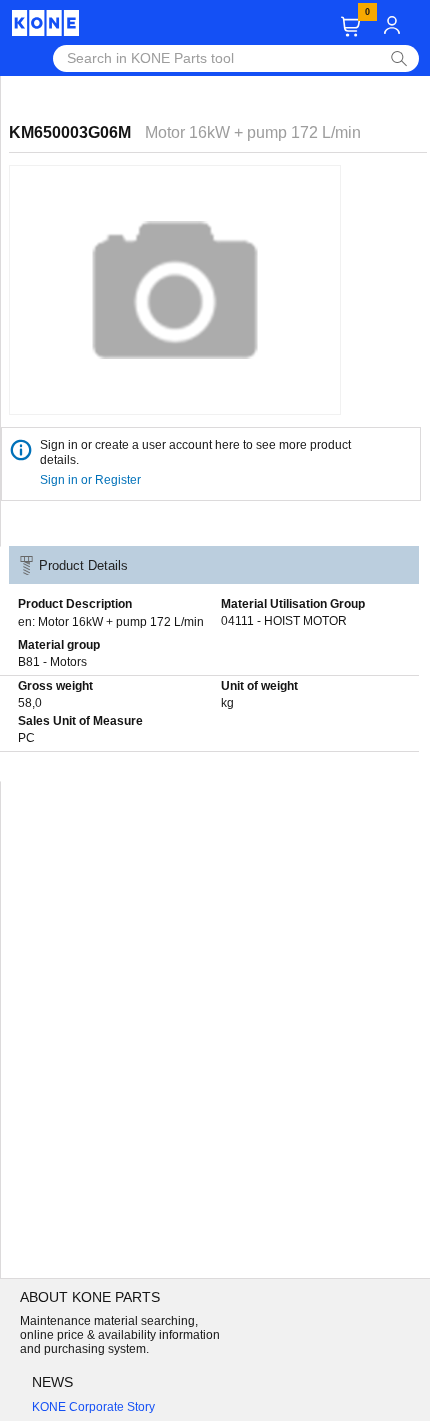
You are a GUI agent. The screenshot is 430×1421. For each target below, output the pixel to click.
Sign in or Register (92, 480)
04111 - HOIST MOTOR (284, 621)
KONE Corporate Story (93, 1407)
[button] (350, 26)
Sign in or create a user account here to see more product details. (195, 452)
